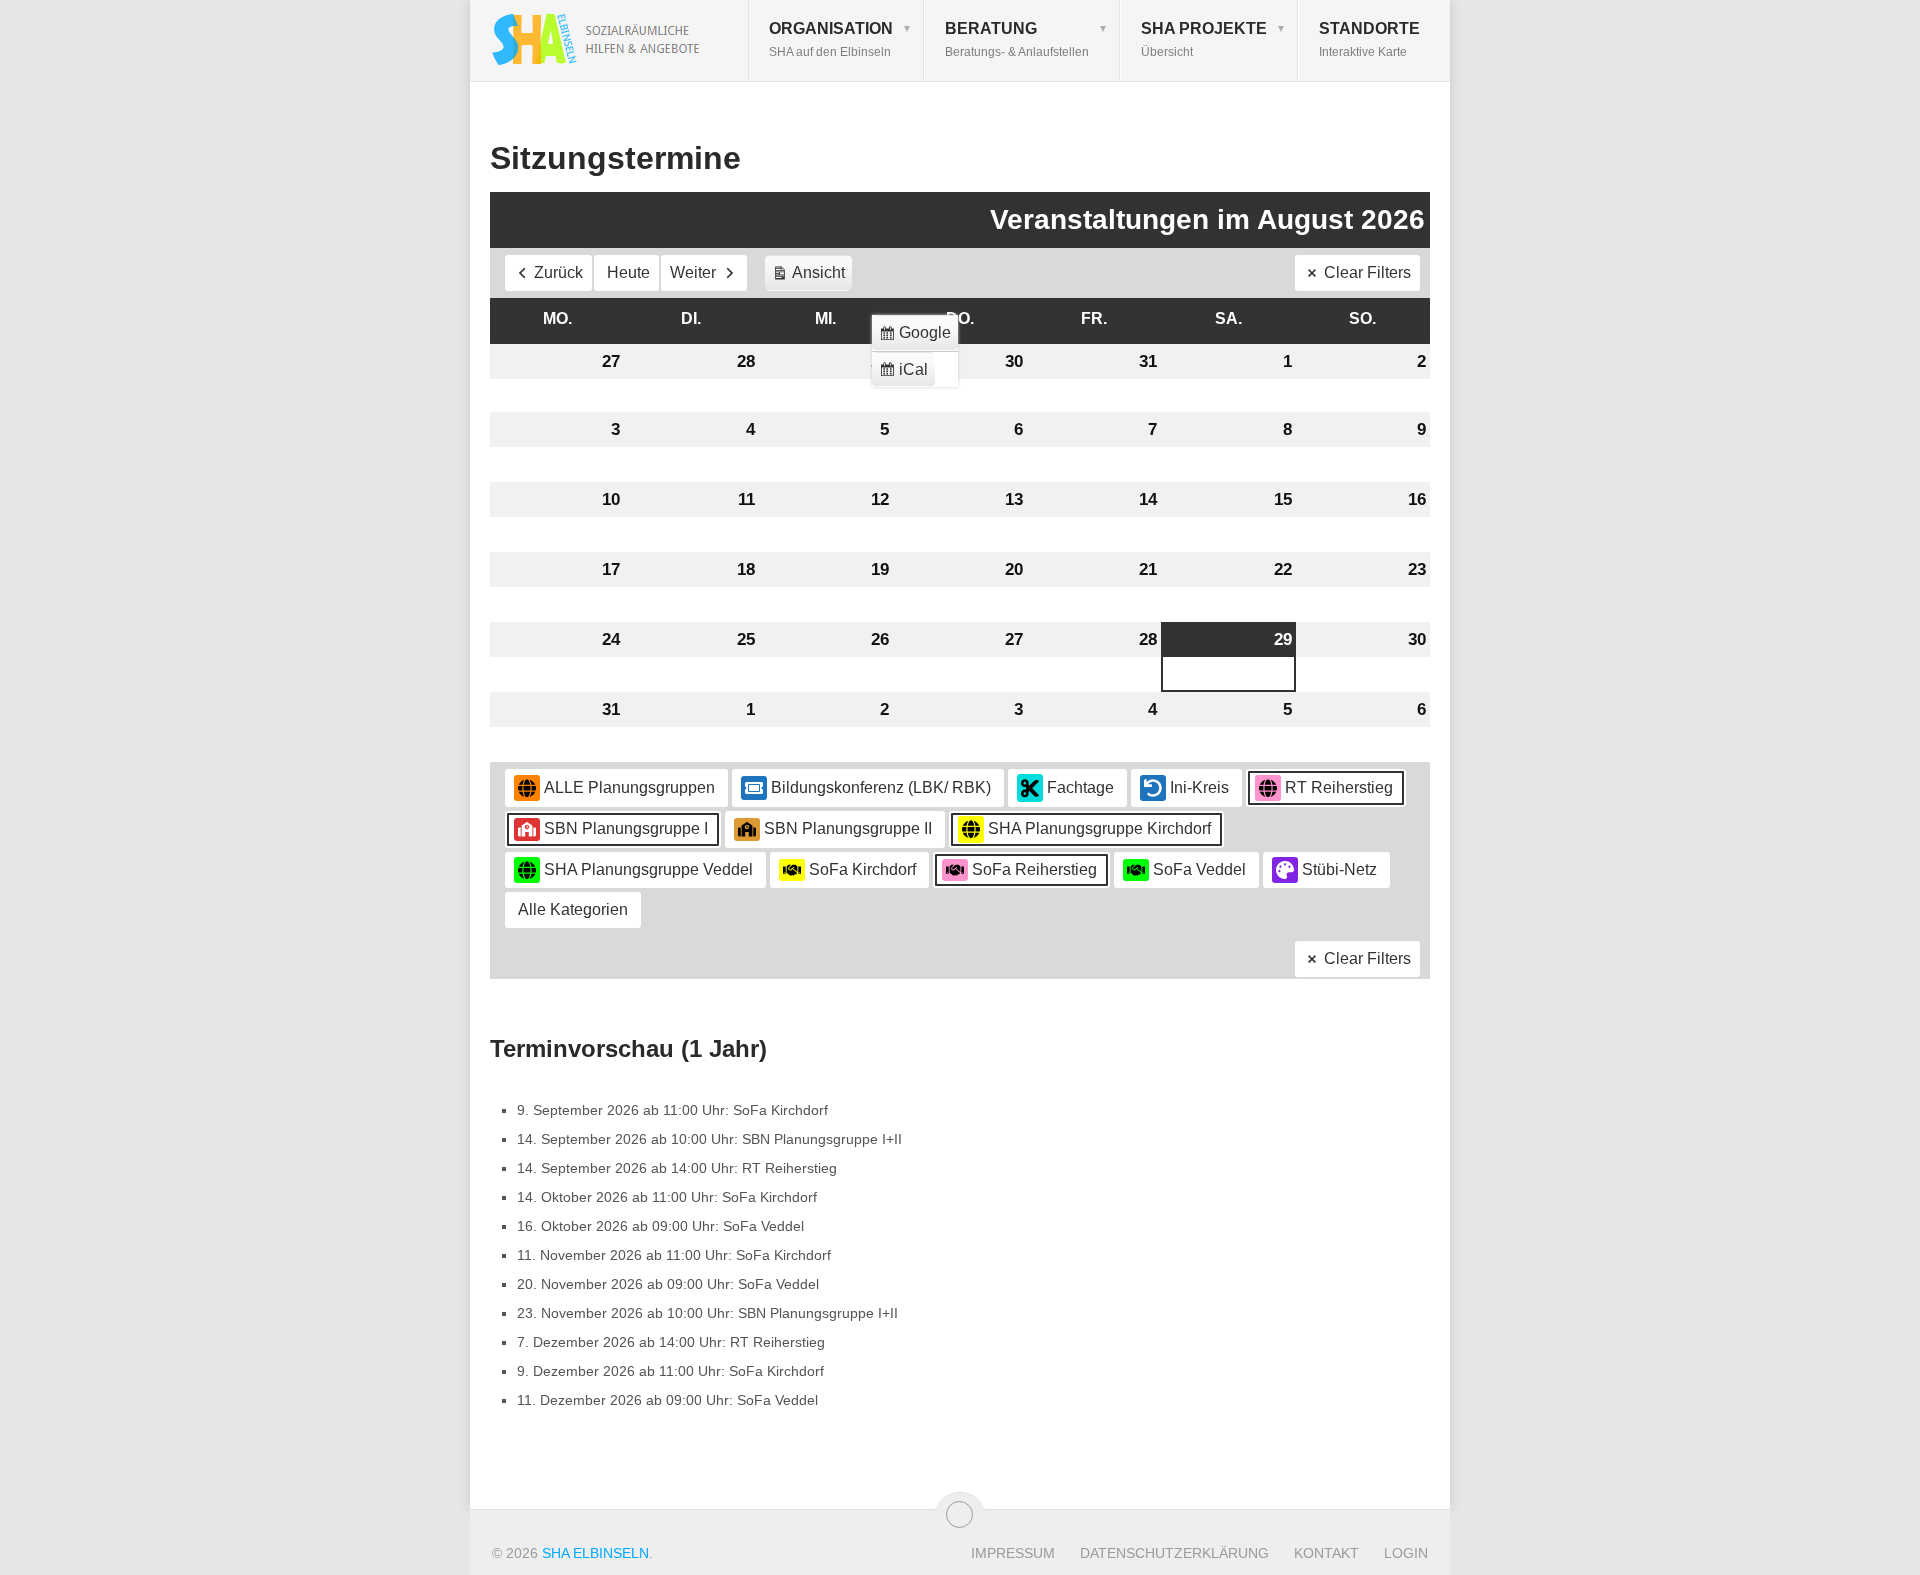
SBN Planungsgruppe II (848, 828)
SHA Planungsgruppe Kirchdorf (1099, 828)
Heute (628, 272)
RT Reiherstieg (1339, 787)
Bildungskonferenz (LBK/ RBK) (881, 787)
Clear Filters (1367, 272)
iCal (906, 374)
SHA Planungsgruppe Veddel (648, 869)
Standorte (1369, 39)
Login (1406, 1553)
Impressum (1013, 1553)
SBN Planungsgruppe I (626, 828)
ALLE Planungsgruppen (629, 787)
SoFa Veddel (1199, 869)
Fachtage (1080, 787)
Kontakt (1326, 1553)
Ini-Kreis (1199, 787)
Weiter (693, 272)
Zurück (558, 272)
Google (918, 337)
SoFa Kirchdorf (862, 869)
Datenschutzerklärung (1174, 1553)
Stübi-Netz (1339, 869)
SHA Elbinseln (595, 1553)
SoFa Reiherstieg (1034, 869)
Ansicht (811, 277)
